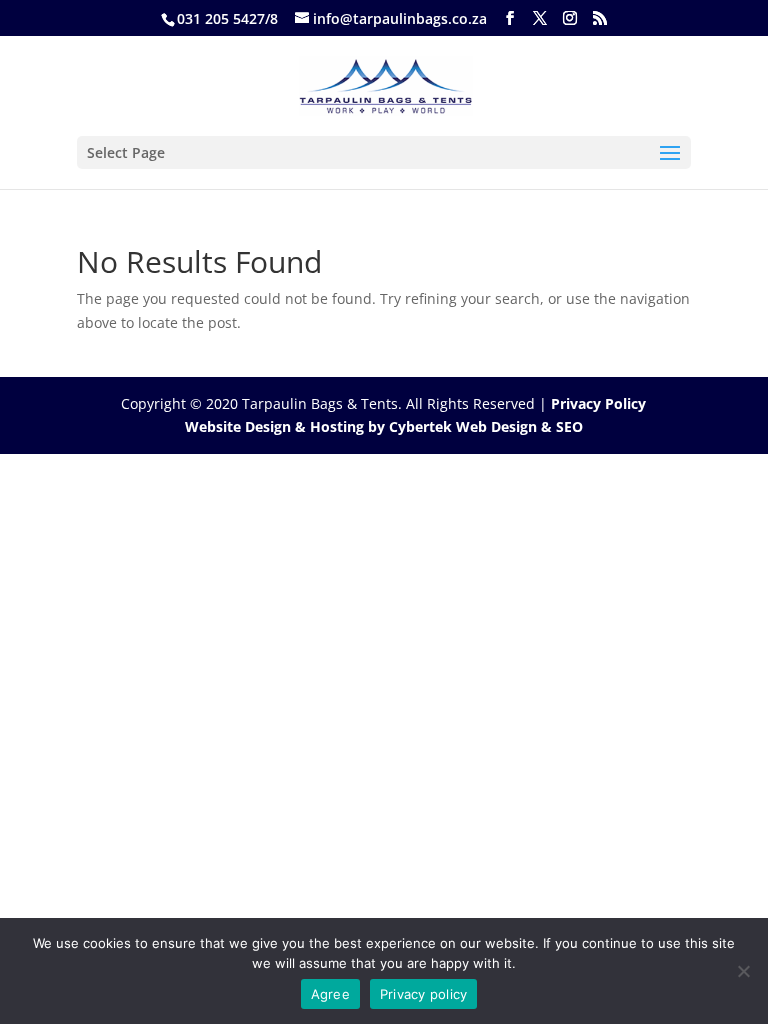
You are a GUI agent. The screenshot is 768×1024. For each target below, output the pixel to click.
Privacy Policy (598, 403)
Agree (330, 994)
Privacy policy (424, 994)
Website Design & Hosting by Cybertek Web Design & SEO (384, 426)
